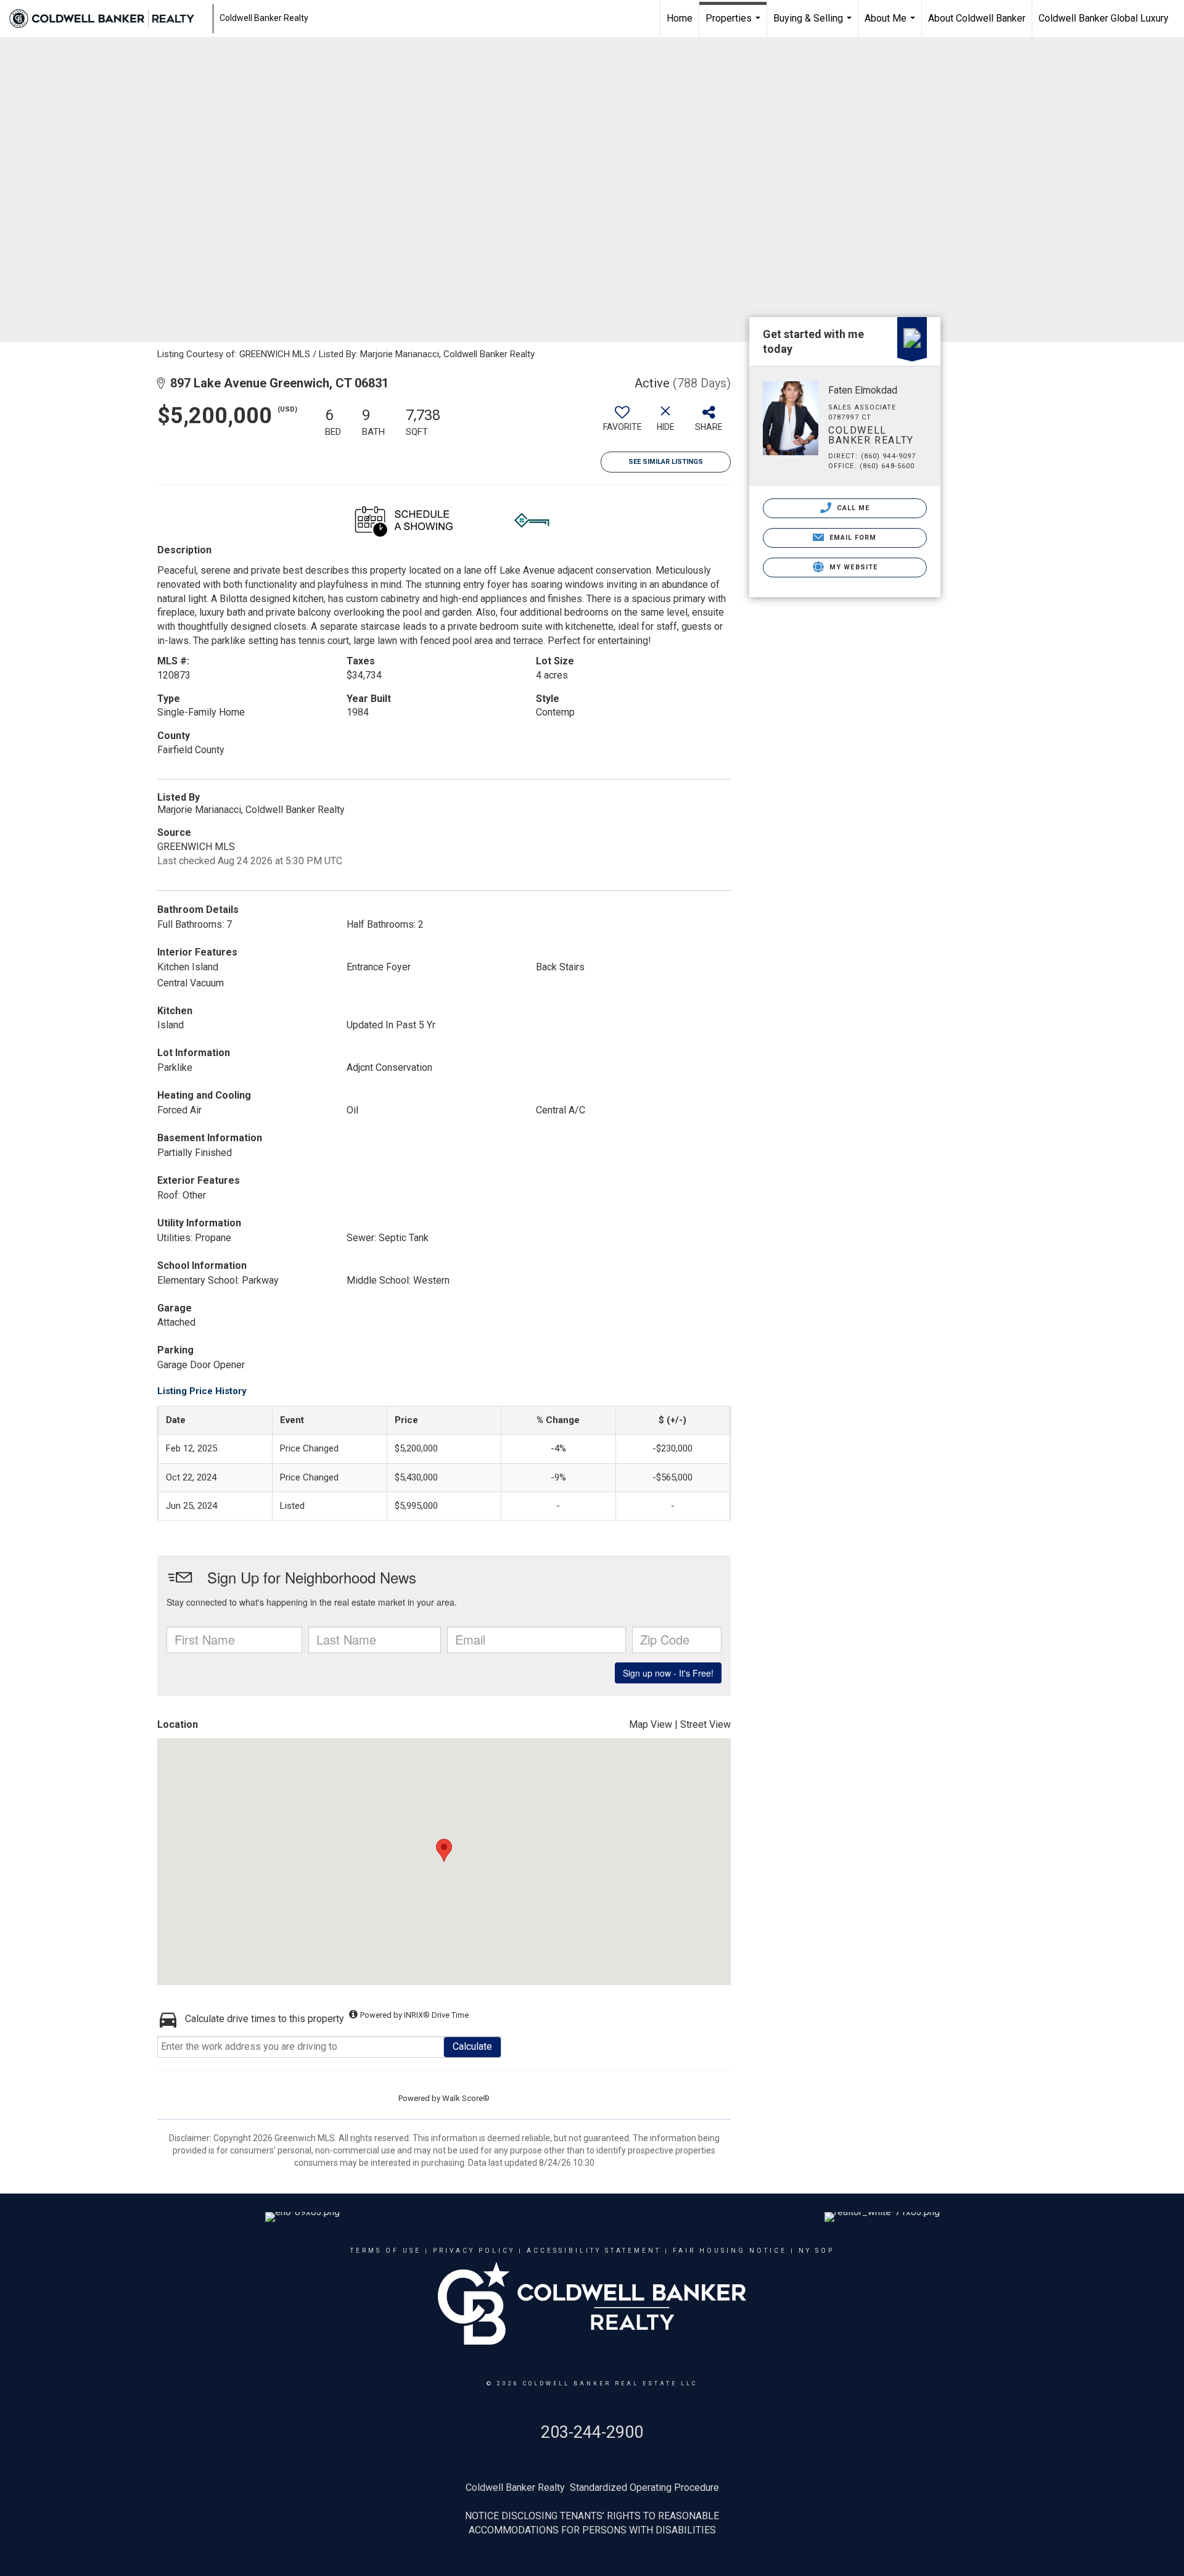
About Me (891, 25)
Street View (705, 1724)
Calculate (472, 2046)
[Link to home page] (108, 19)
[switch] (622, 423)
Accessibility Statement (594, 2251)
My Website (852, 567)
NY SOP (816, 2251)
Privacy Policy (474, 2251)
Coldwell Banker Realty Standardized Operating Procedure (592, 2487)
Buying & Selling (814, 25)
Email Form (851, 538)
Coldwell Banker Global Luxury (1104, 18)
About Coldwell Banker (977, 18)
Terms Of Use (386, 2251)
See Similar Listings (666, 462)
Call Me (852, 508)
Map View (651, 1724)
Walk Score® (466, 2098)
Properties (734, 25)
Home (680, 18)
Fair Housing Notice (730, 2251)
